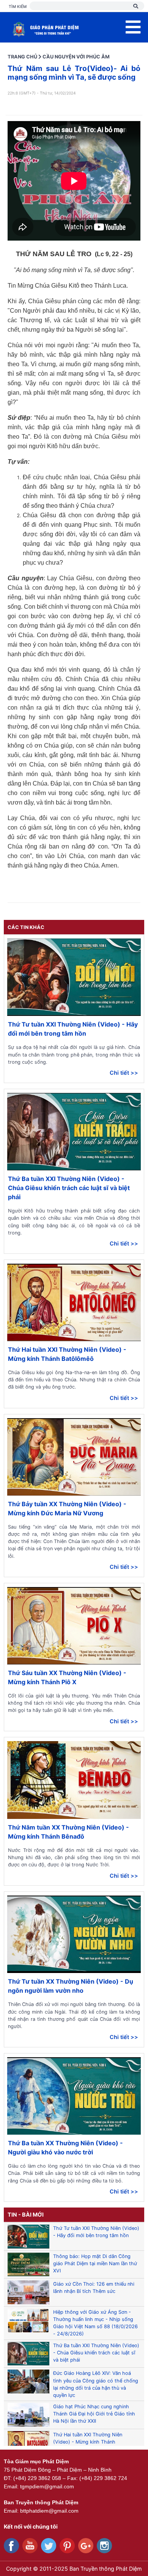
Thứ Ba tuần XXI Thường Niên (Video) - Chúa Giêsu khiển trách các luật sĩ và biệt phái (69, 1188)
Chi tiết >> (124, 1073)
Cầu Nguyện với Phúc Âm (76, 57)
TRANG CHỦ (22, 57)
